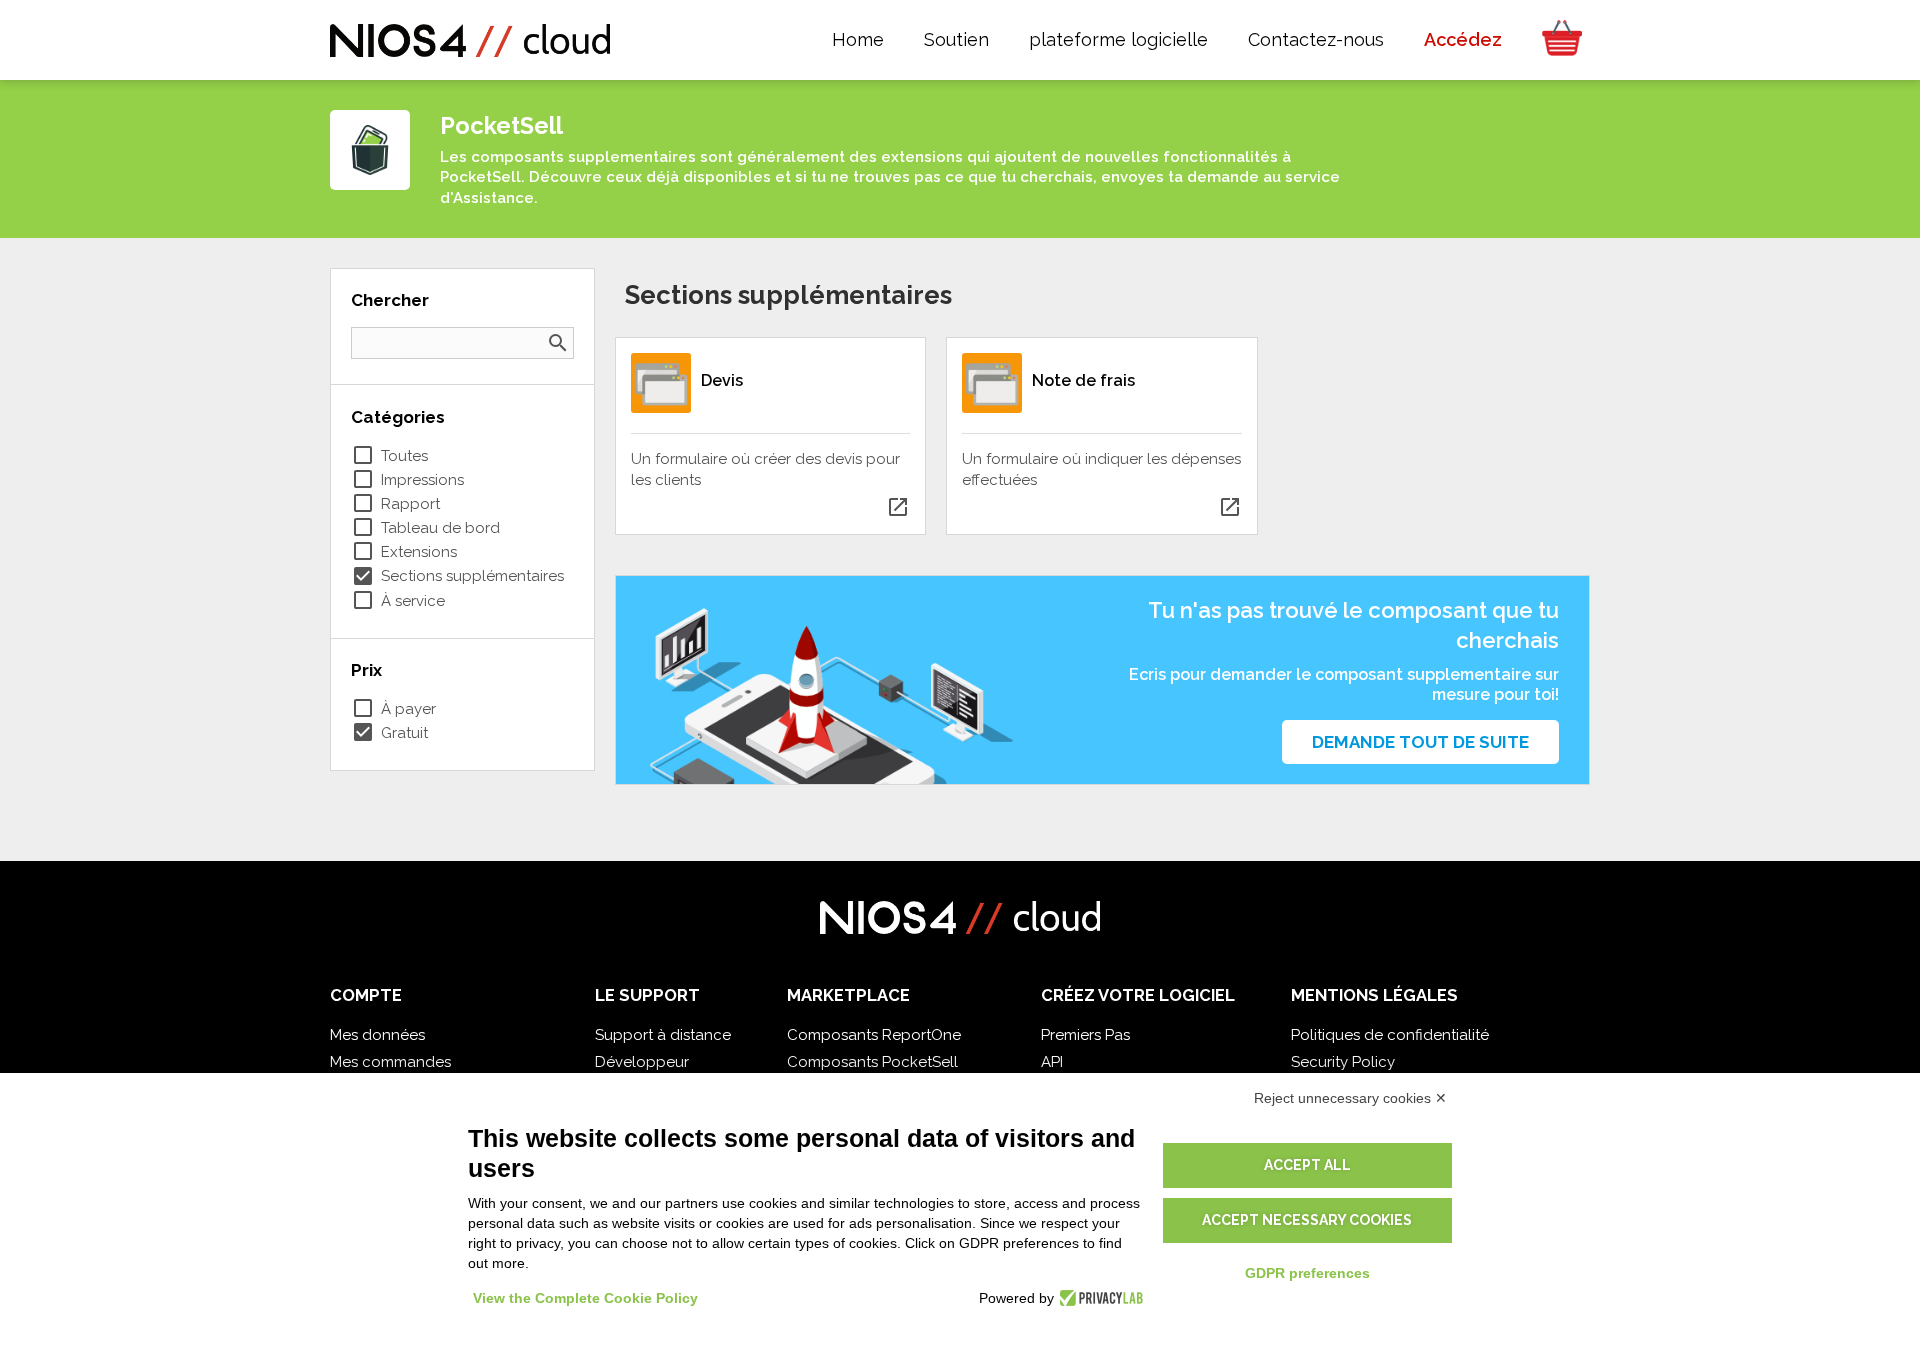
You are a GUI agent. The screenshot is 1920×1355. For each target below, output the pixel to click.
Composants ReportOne (874, 1035)
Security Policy (1343, 1062)
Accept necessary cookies (1307, 1220)
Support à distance (663, 1035)
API (1052, 1062)
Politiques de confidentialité (1390, 1035)
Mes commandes (390, 1062)
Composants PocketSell (872, 1062)
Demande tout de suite (1420, 742)
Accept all (1307, 1165)
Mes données (377, 1035)
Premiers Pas (1085, 1035)
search (558, 343)
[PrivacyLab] (1098, 1298)
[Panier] (1556, 40)
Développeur (642, 1062)
